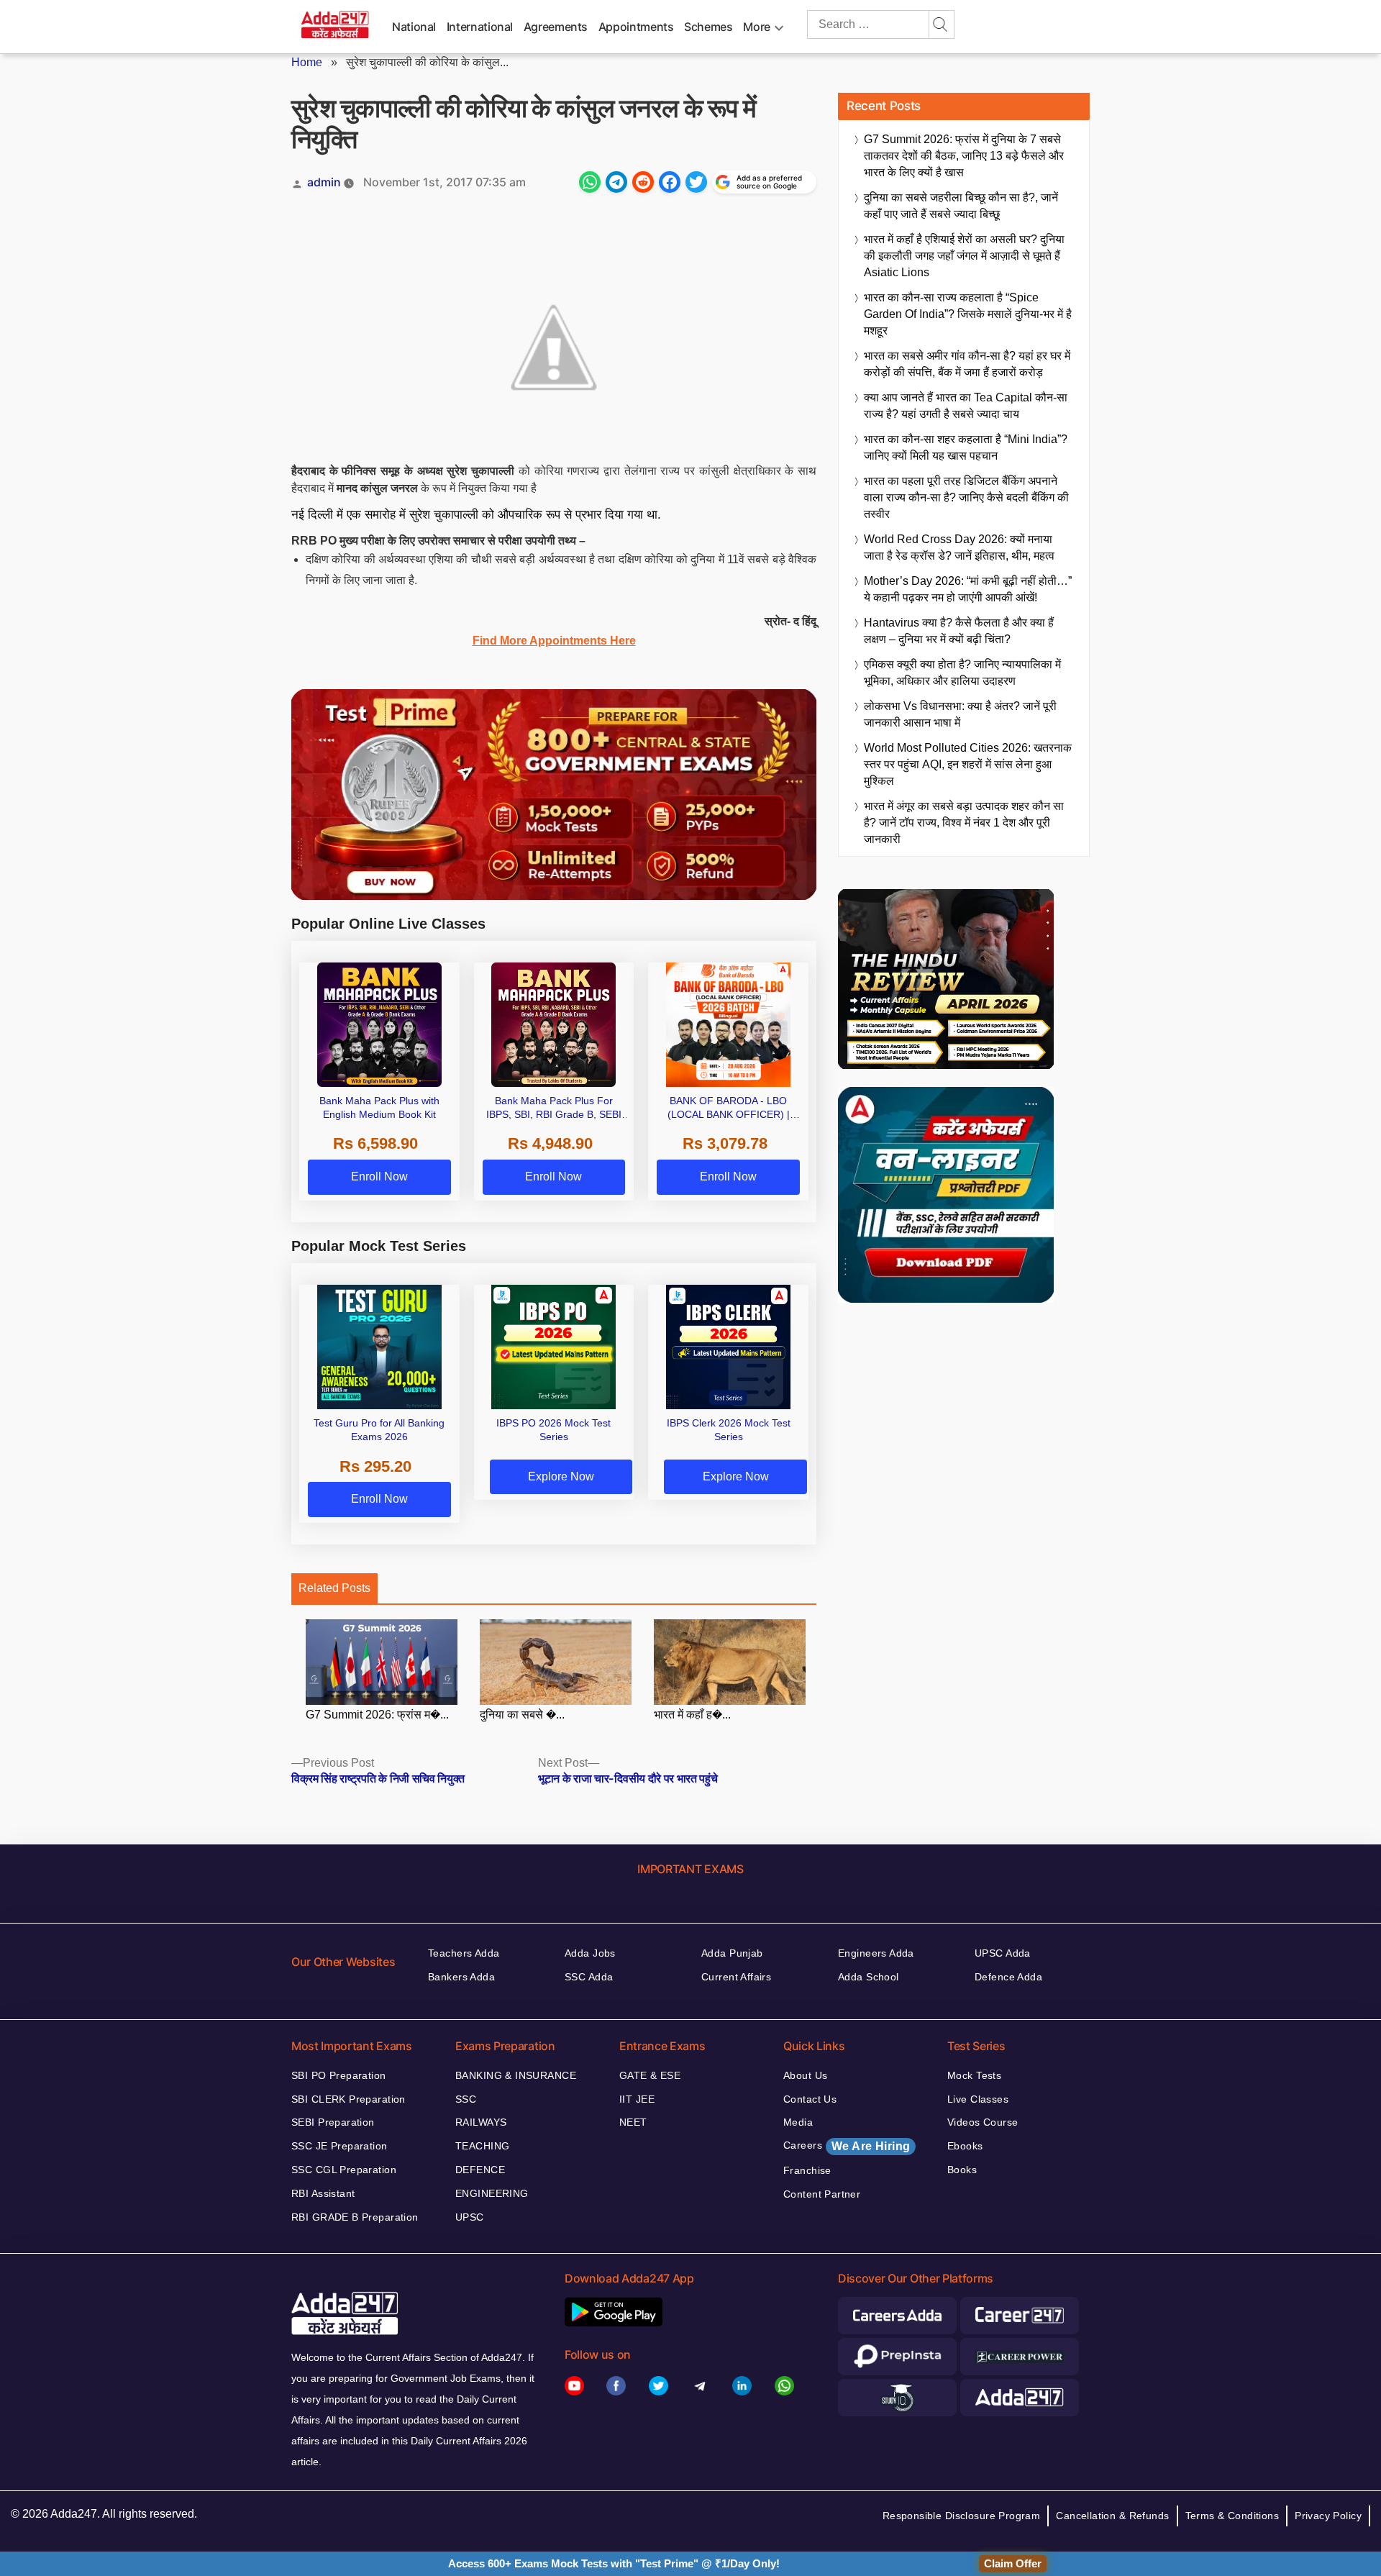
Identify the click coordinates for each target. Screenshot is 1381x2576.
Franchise (807, 2170)
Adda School (869, 1977)
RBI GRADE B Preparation (355, 2217)
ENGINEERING (492, 2193)
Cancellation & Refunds (1112, 2516)
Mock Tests (974, 2075)
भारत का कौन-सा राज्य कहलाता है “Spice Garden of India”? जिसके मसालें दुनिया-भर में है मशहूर (968, 314)
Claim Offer (1013, 2563)
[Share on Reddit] (643, 182)
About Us (805, 2075)
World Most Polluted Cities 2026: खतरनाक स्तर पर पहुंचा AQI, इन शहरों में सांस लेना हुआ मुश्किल (968, 764)
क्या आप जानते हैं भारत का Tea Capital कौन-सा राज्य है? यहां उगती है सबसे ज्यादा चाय (966, 406)
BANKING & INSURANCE (516, 2075)
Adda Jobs (590, 1953)
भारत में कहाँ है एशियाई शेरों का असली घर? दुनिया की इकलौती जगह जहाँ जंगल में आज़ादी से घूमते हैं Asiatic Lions (964, 256)
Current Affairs (736, 1977)
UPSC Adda (1003, 1953)
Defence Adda (1008, 1977)
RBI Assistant (323, 2193)
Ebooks (965, 2146)
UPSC (470, 2217)
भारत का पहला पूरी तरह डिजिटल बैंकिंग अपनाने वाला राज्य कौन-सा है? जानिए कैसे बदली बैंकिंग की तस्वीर (966, 497)
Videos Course (983, 2122)
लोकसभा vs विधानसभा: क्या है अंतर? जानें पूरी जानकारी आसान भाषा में (960, 714)
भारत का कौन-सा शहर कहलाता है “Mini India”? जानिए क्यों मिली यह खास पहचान (966, 447)
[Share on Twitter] (696, 182)
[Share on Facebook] (670, 182)
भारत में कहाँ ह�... (692, 1715)
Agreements (556, 27)
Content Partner (822, 2194)
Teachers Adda (464, 1953)
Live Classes (978, 2099)
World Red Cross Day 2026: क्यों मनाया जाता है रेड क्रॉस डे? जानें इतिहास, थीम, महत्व (959, 547)
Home (307, 62)
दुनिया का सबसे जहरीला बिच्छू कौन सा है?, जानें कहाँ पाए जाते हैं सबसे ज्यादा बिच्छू (961, 206)
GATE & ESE (650, 2075)
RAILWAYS (481, 2122)
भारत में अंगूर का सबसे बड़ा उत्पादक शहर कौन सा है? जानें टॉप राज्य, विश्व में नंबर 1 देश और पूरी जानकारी (964, 823)
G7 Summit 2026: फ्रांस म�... (377, 1715)
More (757, 27)
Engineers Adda (876, 1953)
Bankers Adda (461, 1977)
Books (962, 2170)
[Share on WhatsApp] (590, 182)
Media (798, 2122)
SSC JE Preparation (339, 2146)
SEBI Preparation (333, 2122)
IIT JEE (637, 2099)
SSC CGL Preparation (344, 2170)
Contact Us (810, 2099)
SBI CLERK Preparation (348, 2099)
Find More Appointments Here (554, 641)
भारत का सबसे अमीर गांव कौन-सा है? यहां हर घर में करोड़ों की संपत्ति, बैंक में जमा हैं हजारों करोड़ (967, 364)
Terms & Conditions (1232, 2516)
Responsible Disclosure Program (962, 2516)
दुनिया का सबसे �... (522, 1715)
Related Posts (334, 1588)
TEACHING (482, 2146)
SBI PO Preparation (339, 2075)
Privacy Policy (1328, 2516)
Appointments (636, 27)
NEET (633, 2122)
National (414, 27)
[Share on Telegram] (616, 182)
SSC (466, 2099)
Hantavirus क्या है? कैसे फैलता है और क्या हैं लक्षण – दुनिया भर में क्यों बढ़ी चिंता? (959, 631)
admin (324, 182)
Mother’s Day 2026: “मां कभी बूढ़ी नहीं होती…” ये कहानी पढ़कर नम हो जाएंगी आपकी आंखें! (968, 589)
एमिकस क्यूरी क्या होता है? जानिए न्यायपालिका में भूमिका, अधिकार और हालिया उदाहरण (962, 673)
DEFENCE (480, 2170)
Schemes (708, 27)
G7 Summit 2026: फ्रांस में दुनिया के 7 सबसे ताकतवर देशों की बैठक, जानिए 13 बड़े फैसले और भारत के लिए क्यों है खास (964, 156)
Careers (847, 2146)
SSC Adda (589, 1977)
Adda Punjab (732, 1953)
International (480, 27)
